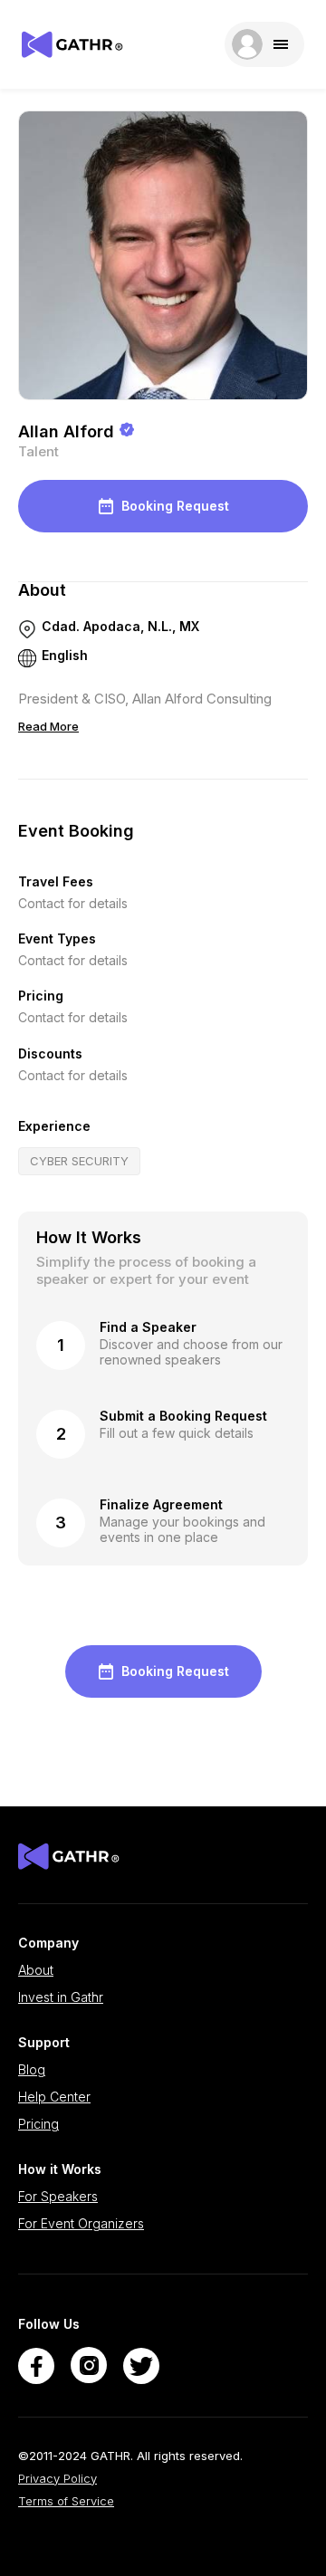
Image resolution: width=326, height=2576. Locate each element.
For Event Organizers (81, 2224)
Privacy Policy (58, 2479)
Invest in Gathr (61, 1997)
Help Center (54, 2097)
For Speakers (58, 2197)
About (36, 1970)
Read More (48, 726)
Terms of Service (66, 2501)
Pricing (38, 2124)
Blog (32, 2070)
